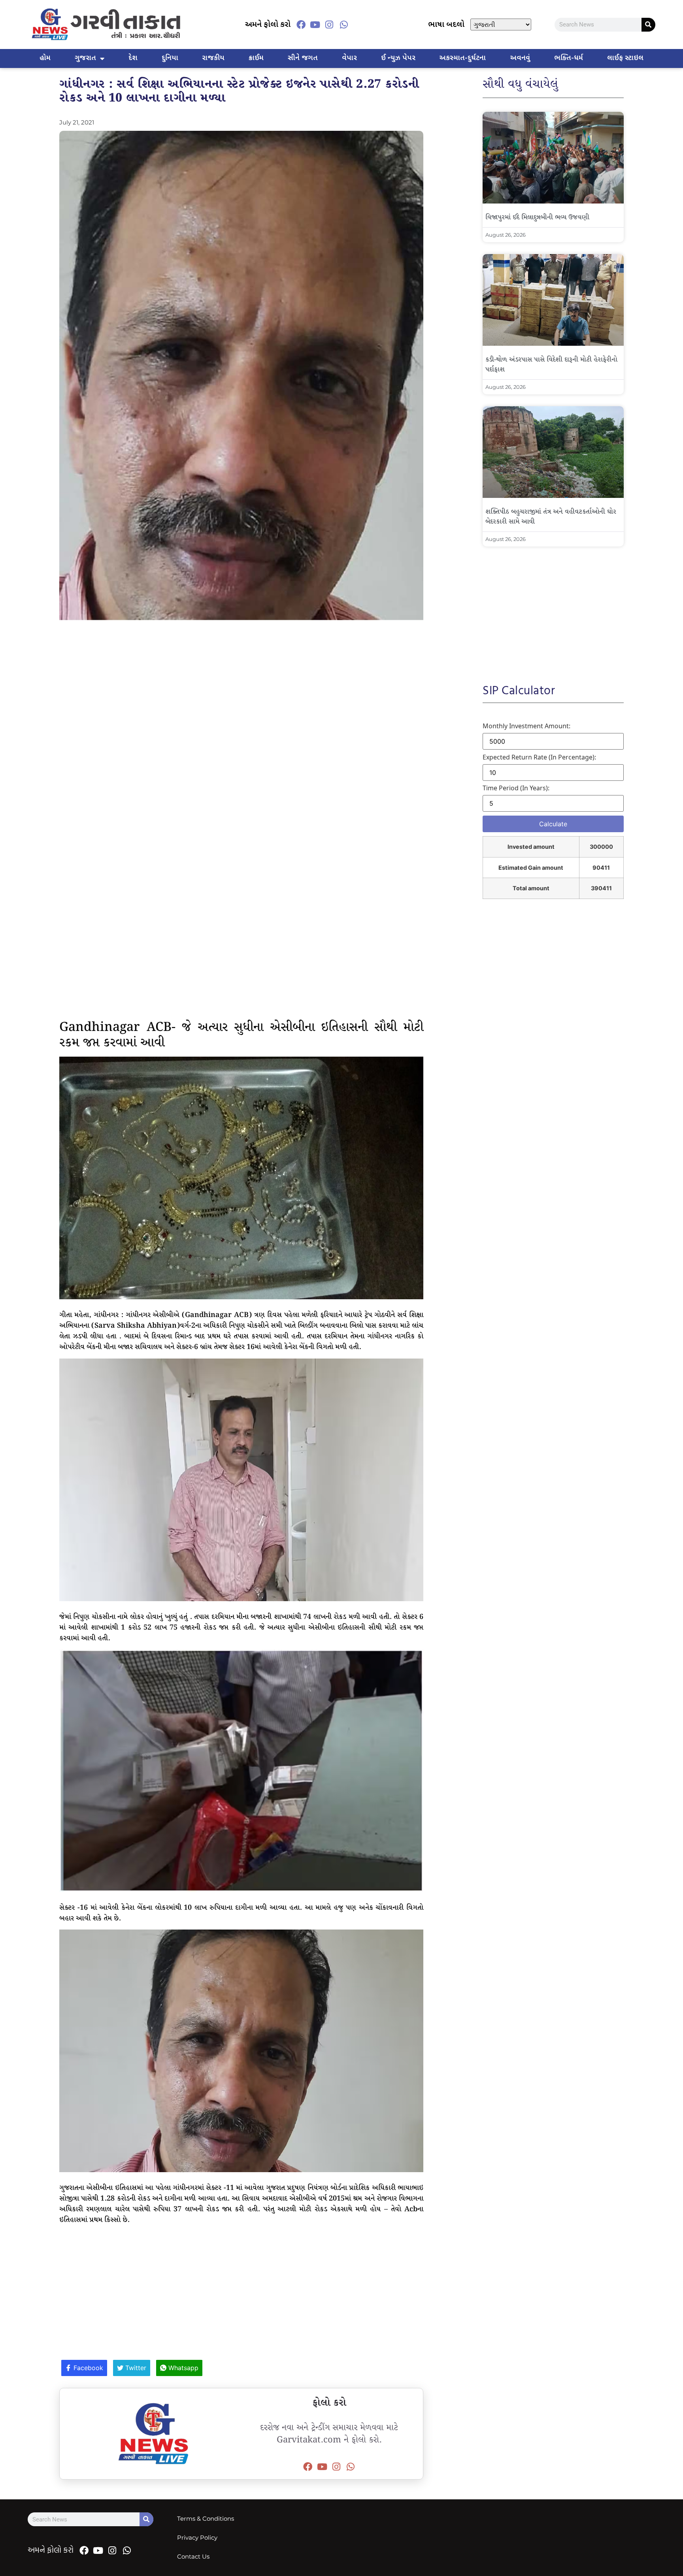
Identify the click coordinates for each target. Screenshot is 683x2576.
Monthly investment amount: (526, 726)
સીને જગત (303, 58)
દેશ (133, 58)
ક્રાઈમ (256, 58)
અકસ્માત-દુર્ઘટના (462, 58)
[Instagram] (329, 24)
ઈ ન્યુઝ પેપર (398, 58)
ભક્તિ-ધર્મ (569, 58)
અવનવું (520, 58)
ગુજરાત (85, 58)
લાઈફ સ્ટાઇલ (625, 58)
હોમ (45, 58)
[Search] (648, 25)
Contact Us (193, 2556)
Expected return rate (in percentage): (539, 757)
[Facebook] (301, 24)
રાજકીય (213, 58)
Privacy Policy (197, 2537)
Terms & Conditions (206, 2519)
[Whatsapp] (344, 24)
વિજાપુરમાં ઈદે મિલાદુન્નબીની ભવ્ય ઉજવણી (537, 218)
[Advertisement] (241, 709)
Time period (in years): (516, 788)
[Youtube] (315, 24)
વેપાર (349, 58)
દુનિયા (170, 58)
